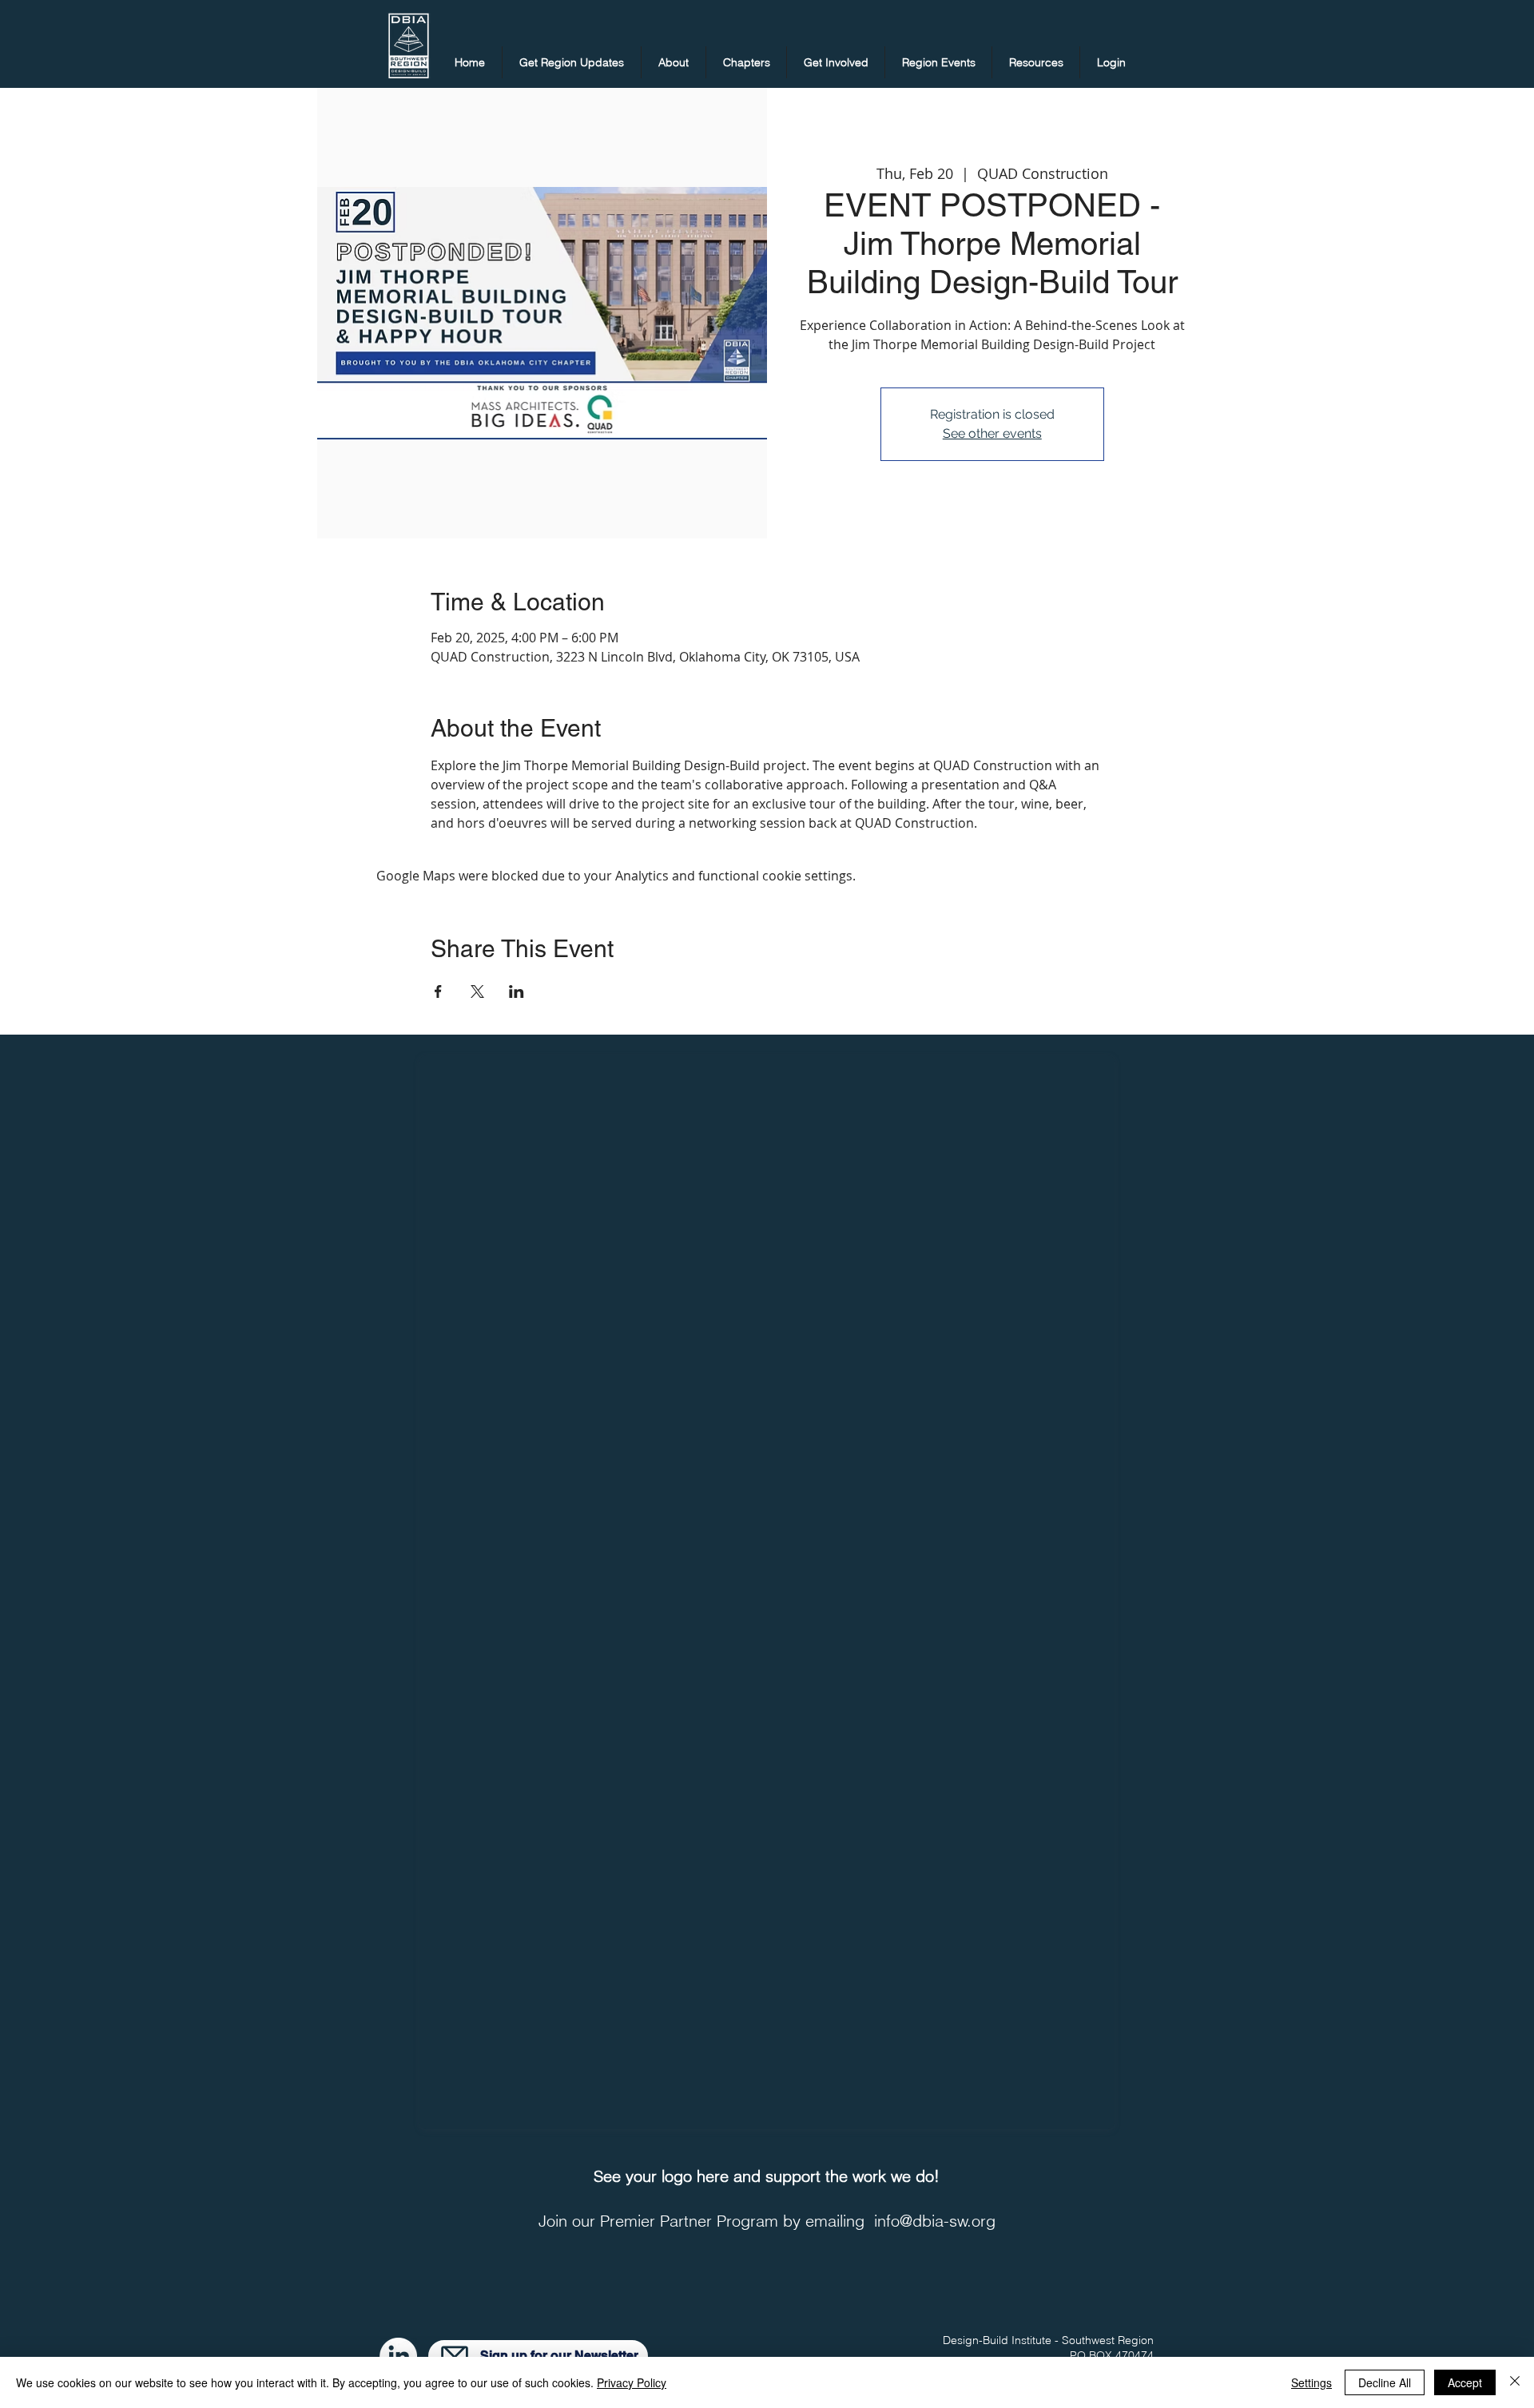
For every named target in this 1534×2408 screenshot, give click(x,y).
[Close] (1515, 2382)
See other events (992, 433)
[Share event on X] (477, 991)
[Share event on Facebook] (438, 991)
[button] (572, 62)
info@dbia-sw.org (935, 2221)
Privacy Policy (632, 2382)
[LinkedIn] (398, 2356)
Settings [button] (1311, 2382)
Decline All (1385, 2382)
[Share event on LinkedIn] (517, 991)
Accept (1465, 2382)
